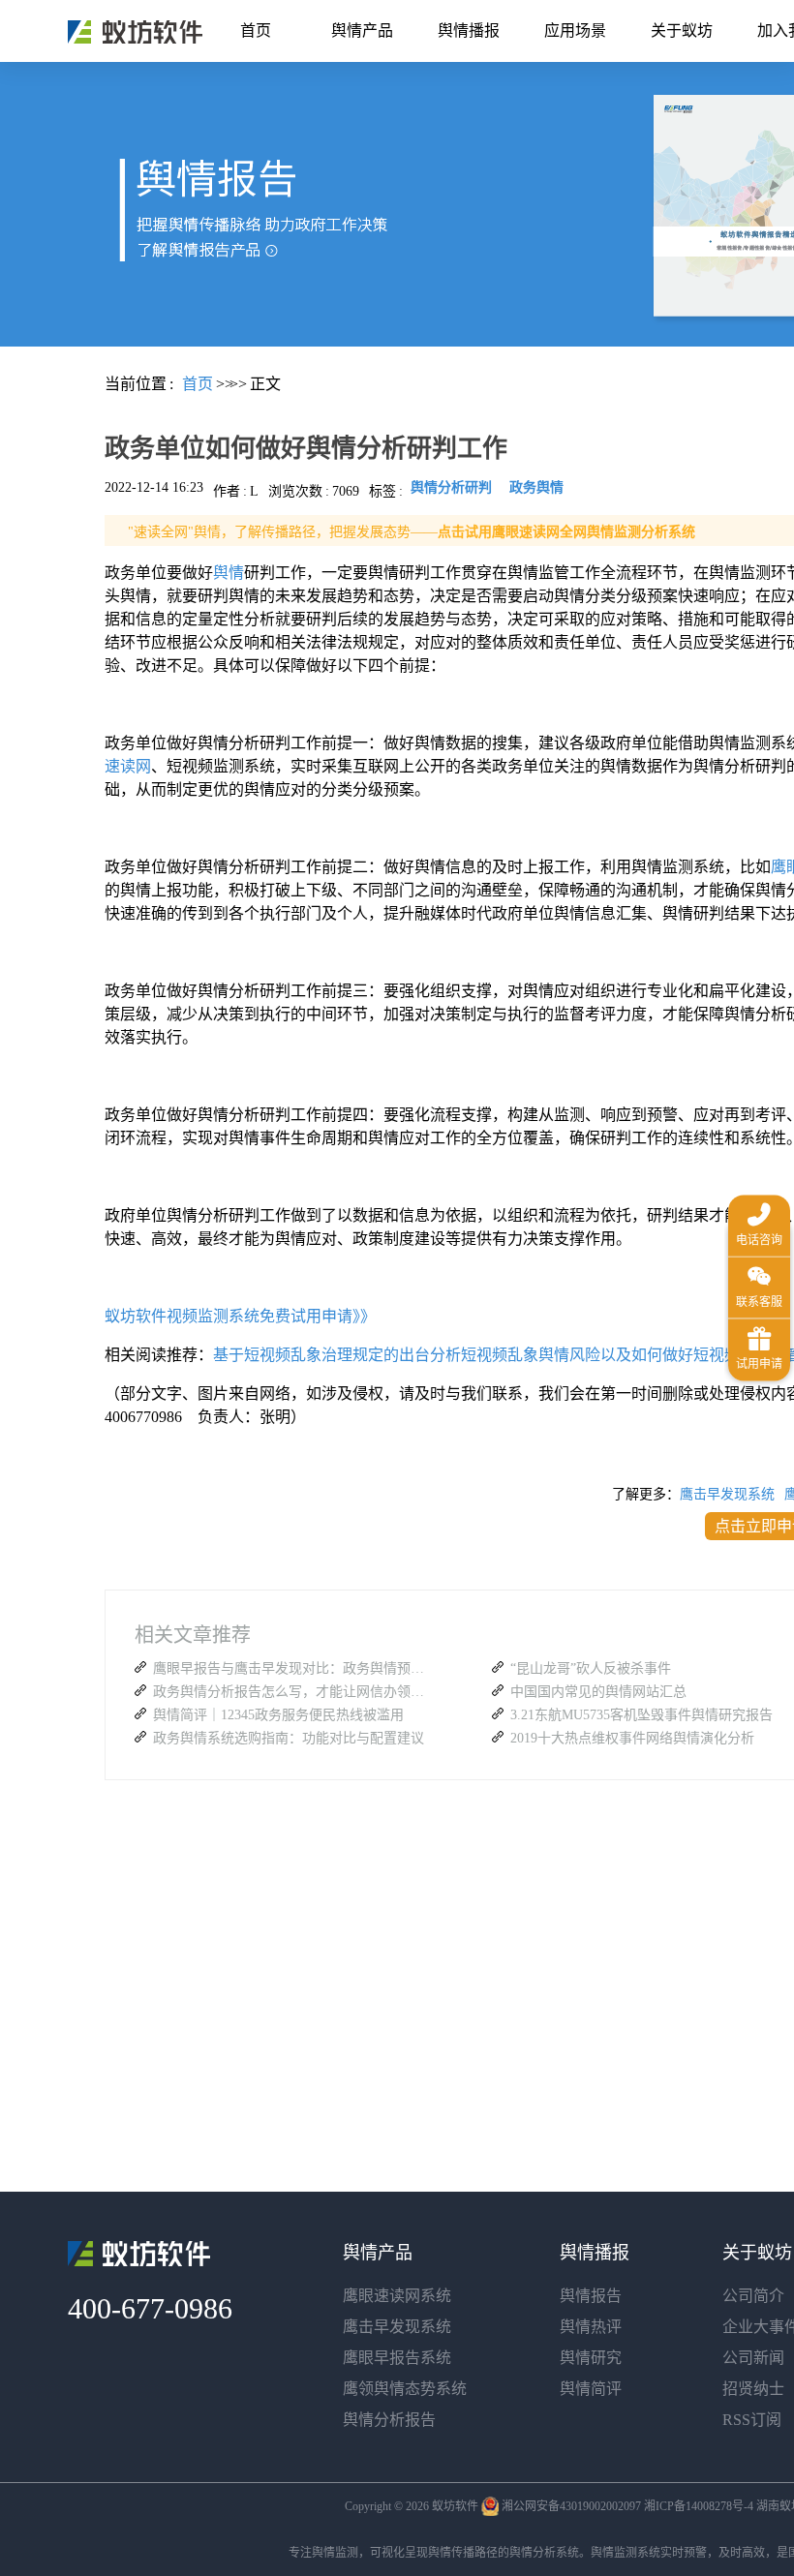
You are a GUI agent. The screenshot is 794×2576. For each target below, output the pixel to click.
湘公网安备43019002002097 (571, 2506)
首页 (256, 30)
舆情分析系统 (544, 2553)
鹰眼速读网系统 (397, 2296)
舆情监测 (335, 2553)
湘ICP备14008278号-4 (699, 2506)
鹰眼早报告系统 (397, 2358)
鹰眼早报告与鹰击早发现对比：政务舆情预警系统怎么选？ (293, 1668)
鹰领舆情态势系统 (405, 2389)
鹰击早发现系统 (727, 1494)
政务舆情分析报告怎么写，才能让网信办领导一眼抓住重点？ (293, 1692)
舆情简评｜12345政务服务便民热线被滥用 (278, 1715)
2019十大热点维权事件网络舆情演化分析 (632, 1738)
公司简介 (753, 2296)
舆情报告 (591, 2296)
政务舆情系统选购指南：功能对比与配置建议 (289, 1738)
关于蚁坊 (682, 30)
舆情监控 (135, 32)
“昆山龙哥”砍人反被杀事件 (591, 1668)
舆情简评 (591, 2389)
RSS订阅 (752, 2420)
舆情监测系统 (626, 2553)
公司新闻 (753, 2358)
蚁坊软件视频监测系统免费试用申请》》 (240, 1316)
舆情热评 (591, 2327)
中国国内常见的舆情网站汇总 (598, 1692)
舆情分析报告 (389, 2420)
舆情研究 (591, 2358)
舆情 (229, 573)
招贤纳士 (753, 2389)
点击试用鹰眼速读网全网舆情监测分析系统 (566, 532)
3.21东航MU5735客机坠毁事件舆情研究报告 (641, 1715)
